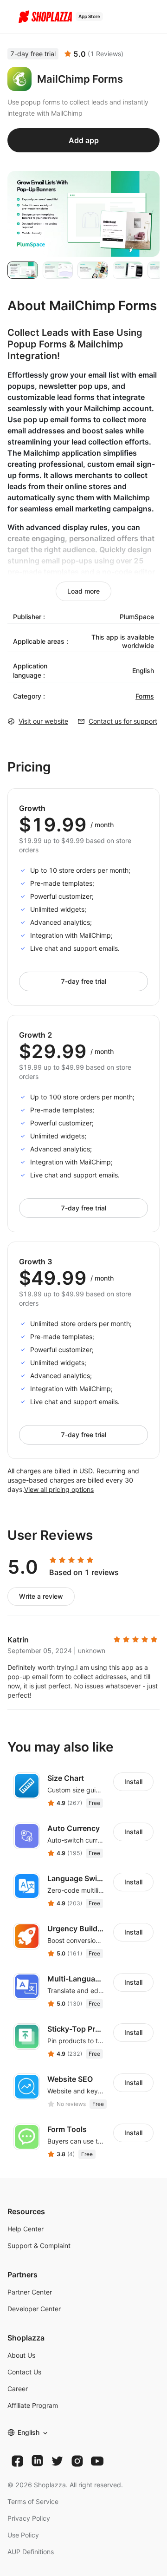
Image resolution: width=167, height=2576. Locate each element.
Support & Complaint (39, 2246)
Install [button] (133, 1782)
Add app (84, 140)
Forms (145, 696)
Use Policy (23, 2535)
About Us (21, 2355)
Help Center (26, 2229)
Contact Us (24, 2372)
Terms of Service (33, 2501)
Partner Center (30, 2292)
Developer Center (34, 2309)
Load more (83, 591)
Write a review (41, 1596)
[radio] (53, 1560)
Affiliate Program (33, 2405)
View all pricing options (59, 1489)
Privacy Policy (29, 2518)
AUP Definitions (31, 2552)
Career (18, 2389)
